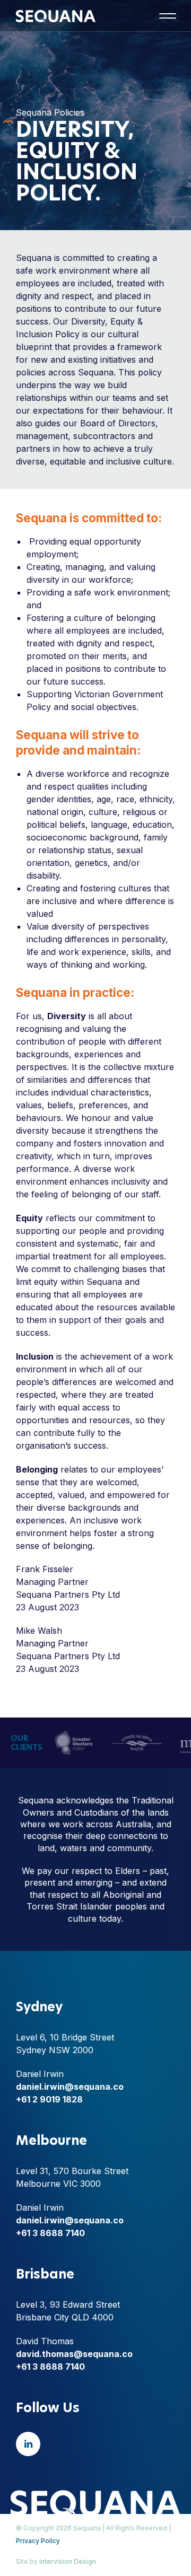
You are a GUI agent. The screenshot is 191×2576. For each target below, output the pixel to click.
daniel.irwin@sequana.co (70, 2087)
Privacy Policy (38, 2541)
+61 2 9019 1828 (49, 2099)
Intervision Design (68, 2561)
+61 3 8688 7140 (50, 2233)
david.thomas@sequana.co (74, 2354)
